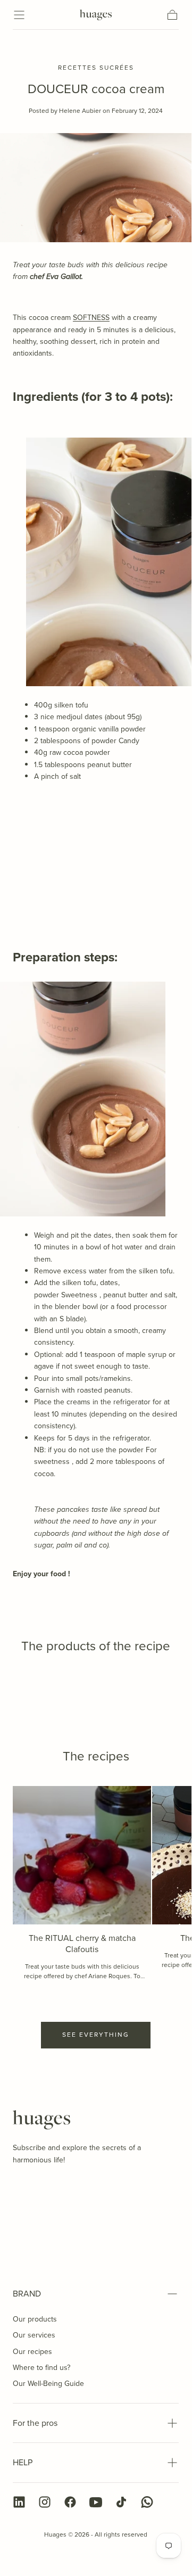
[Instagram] (45, 2502)
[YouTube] (96, 2502)
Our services (34, 2335)
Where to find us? (41, 2368)
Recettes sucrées (96, 68)
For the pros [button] (35, 2423)
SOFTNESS (91, 318)
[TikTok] (121, 2502)
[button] (19, 15)
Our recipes (32, 2352)
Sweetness (79, 1295)
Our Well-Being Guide (48, 2384)
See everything (96, 2035)
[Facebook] (70, 2502)
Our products (35, 2319)
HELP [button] (23, 2462)
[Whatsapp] (147, 2502)
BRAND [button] (27, 2294)
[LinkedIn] (19, 2502)
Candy (129, 741)
